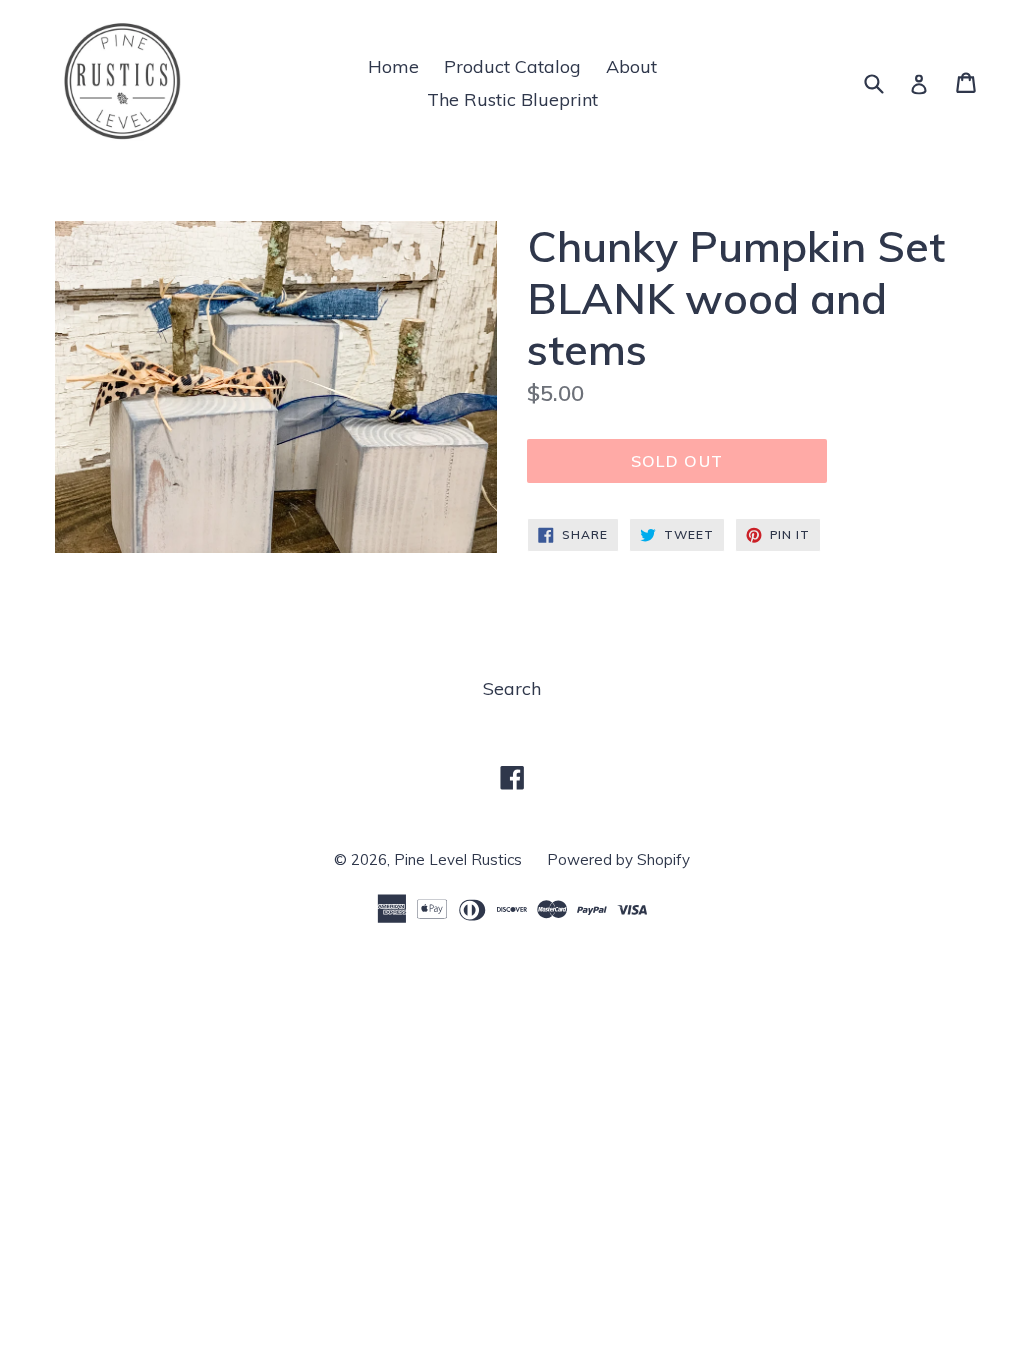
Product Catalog (512, 66)
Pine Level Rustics (458, 859)
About (631, 66)
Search (512, 688)
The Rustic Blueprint (512, 99)
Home (393, 66)
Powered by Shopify (618, 859)
